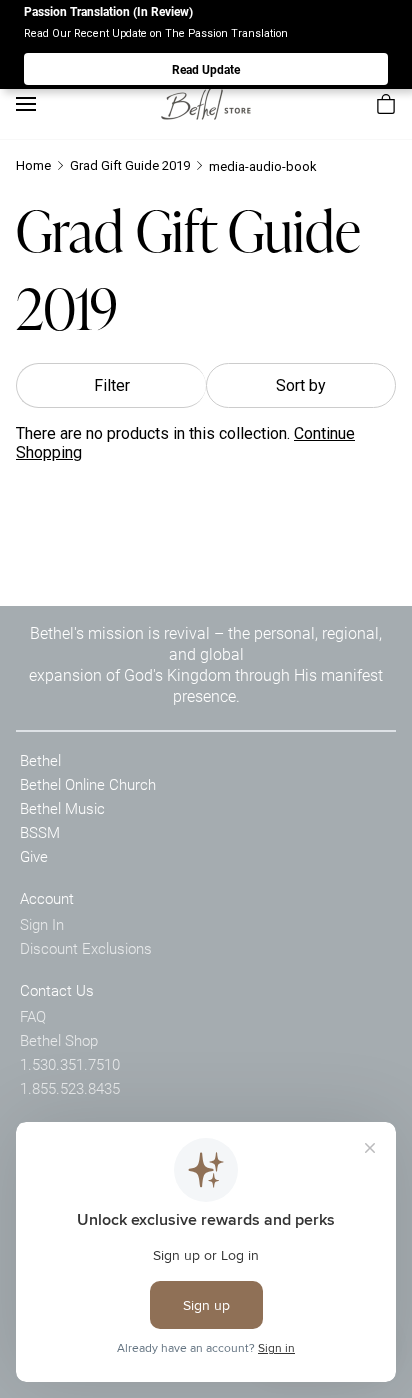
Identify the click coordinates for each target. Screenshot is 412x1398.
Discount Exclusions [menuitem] (86, 948)
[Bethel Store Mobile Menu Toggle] (26, 104)
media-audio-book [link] (263, 166)
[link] (206, 103)
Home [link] (33, 165)
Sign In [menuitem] (42, 924)
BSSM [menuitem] (40, 832)
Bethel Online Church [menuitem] (88, 784)
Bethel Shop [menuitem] (59, 1040)
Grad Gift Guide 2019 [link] (130, 165)
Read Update (206, 69)
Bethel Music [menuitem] (62, 808)
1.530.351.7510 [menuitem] (70, 1064)
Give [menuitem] (34, 856)
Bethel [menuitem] (40, 760)
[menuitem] (386, 104)
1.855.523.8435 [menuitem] (70, 1088)
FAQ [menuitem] (33, 1016)
